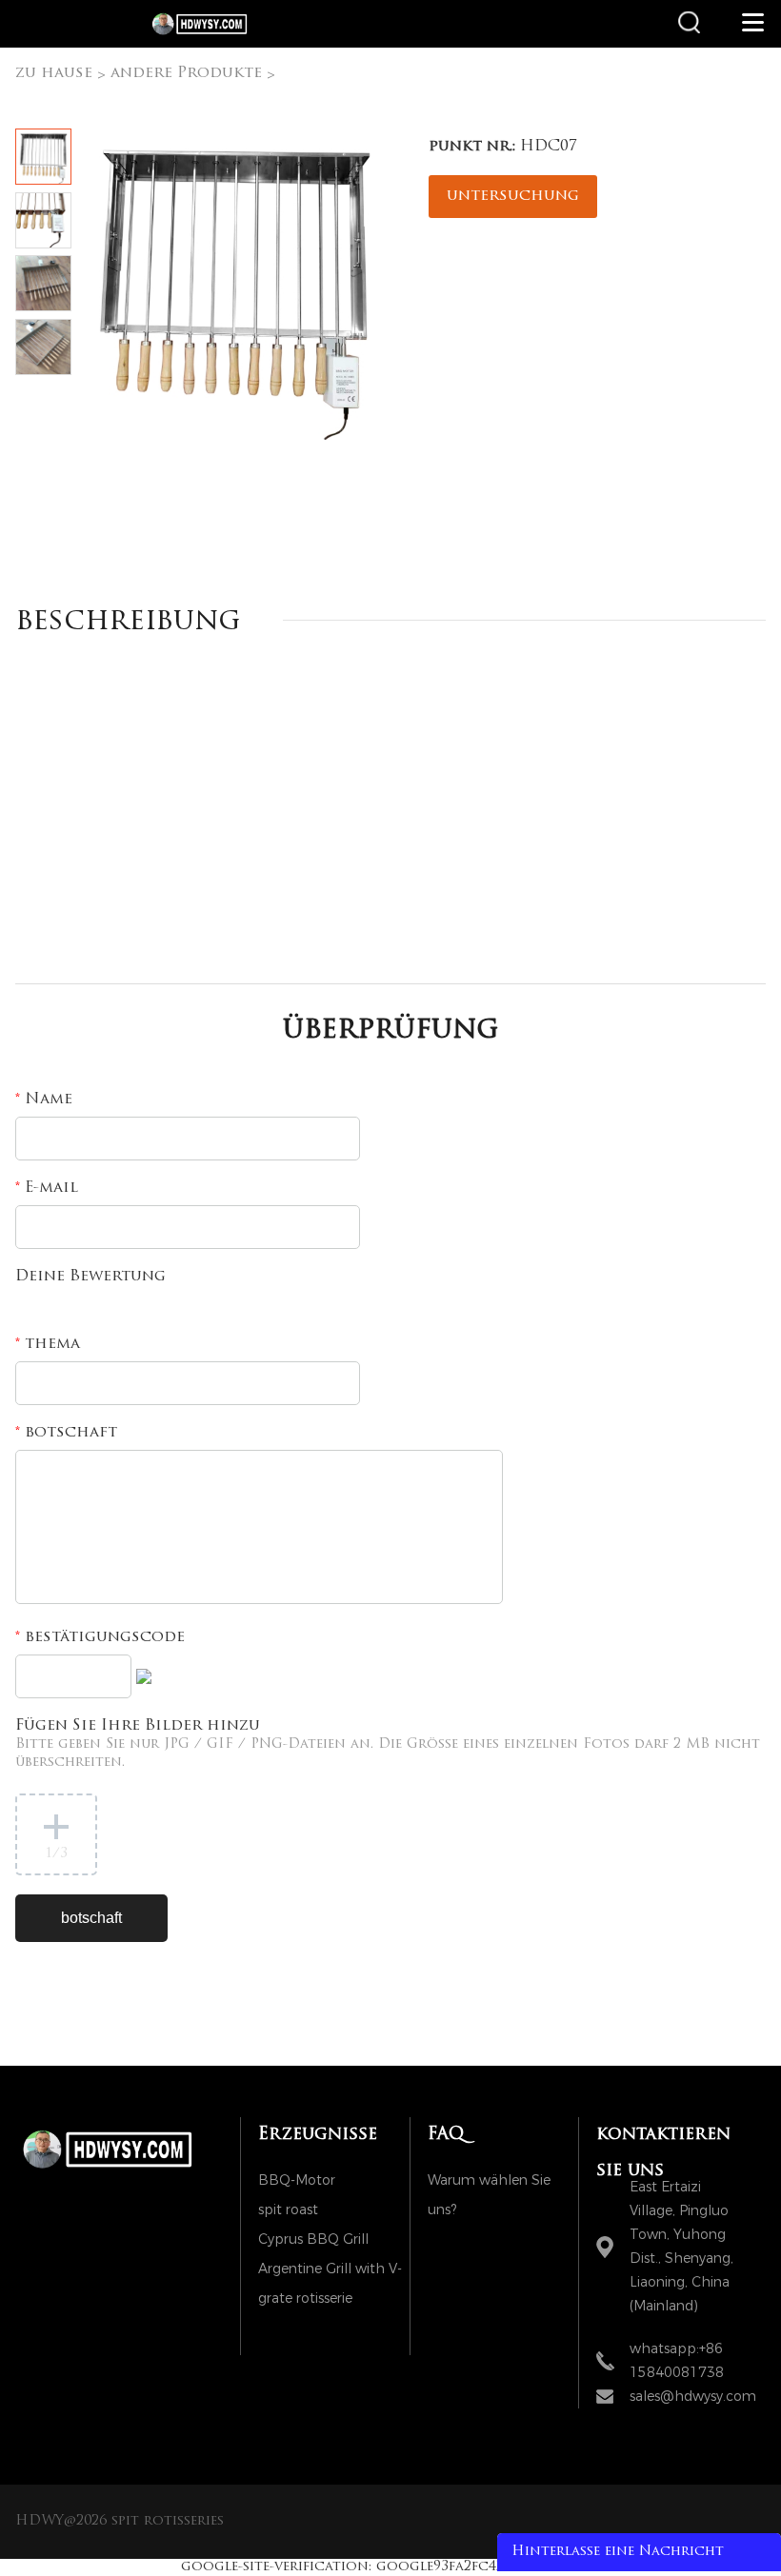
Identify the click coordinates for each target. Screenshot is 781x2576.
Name (44, 1100)
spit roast (288, 2210)
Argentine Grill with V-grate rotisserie (330, 2272)
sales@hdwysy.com (693, 2397)
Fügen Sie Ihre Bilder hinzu (388, 1744)
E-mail (47, 1188)
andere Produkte (186, 73)
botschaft (66, 1433)
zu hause (54, 73)
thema (48, 1344)
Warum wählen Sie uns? (489, 2183)
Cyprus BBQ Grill (313, 2239)
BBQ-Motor (297, 2180)
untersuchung (513, 196)
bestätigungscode (100, 1637)
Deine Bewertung (90, 1277)
